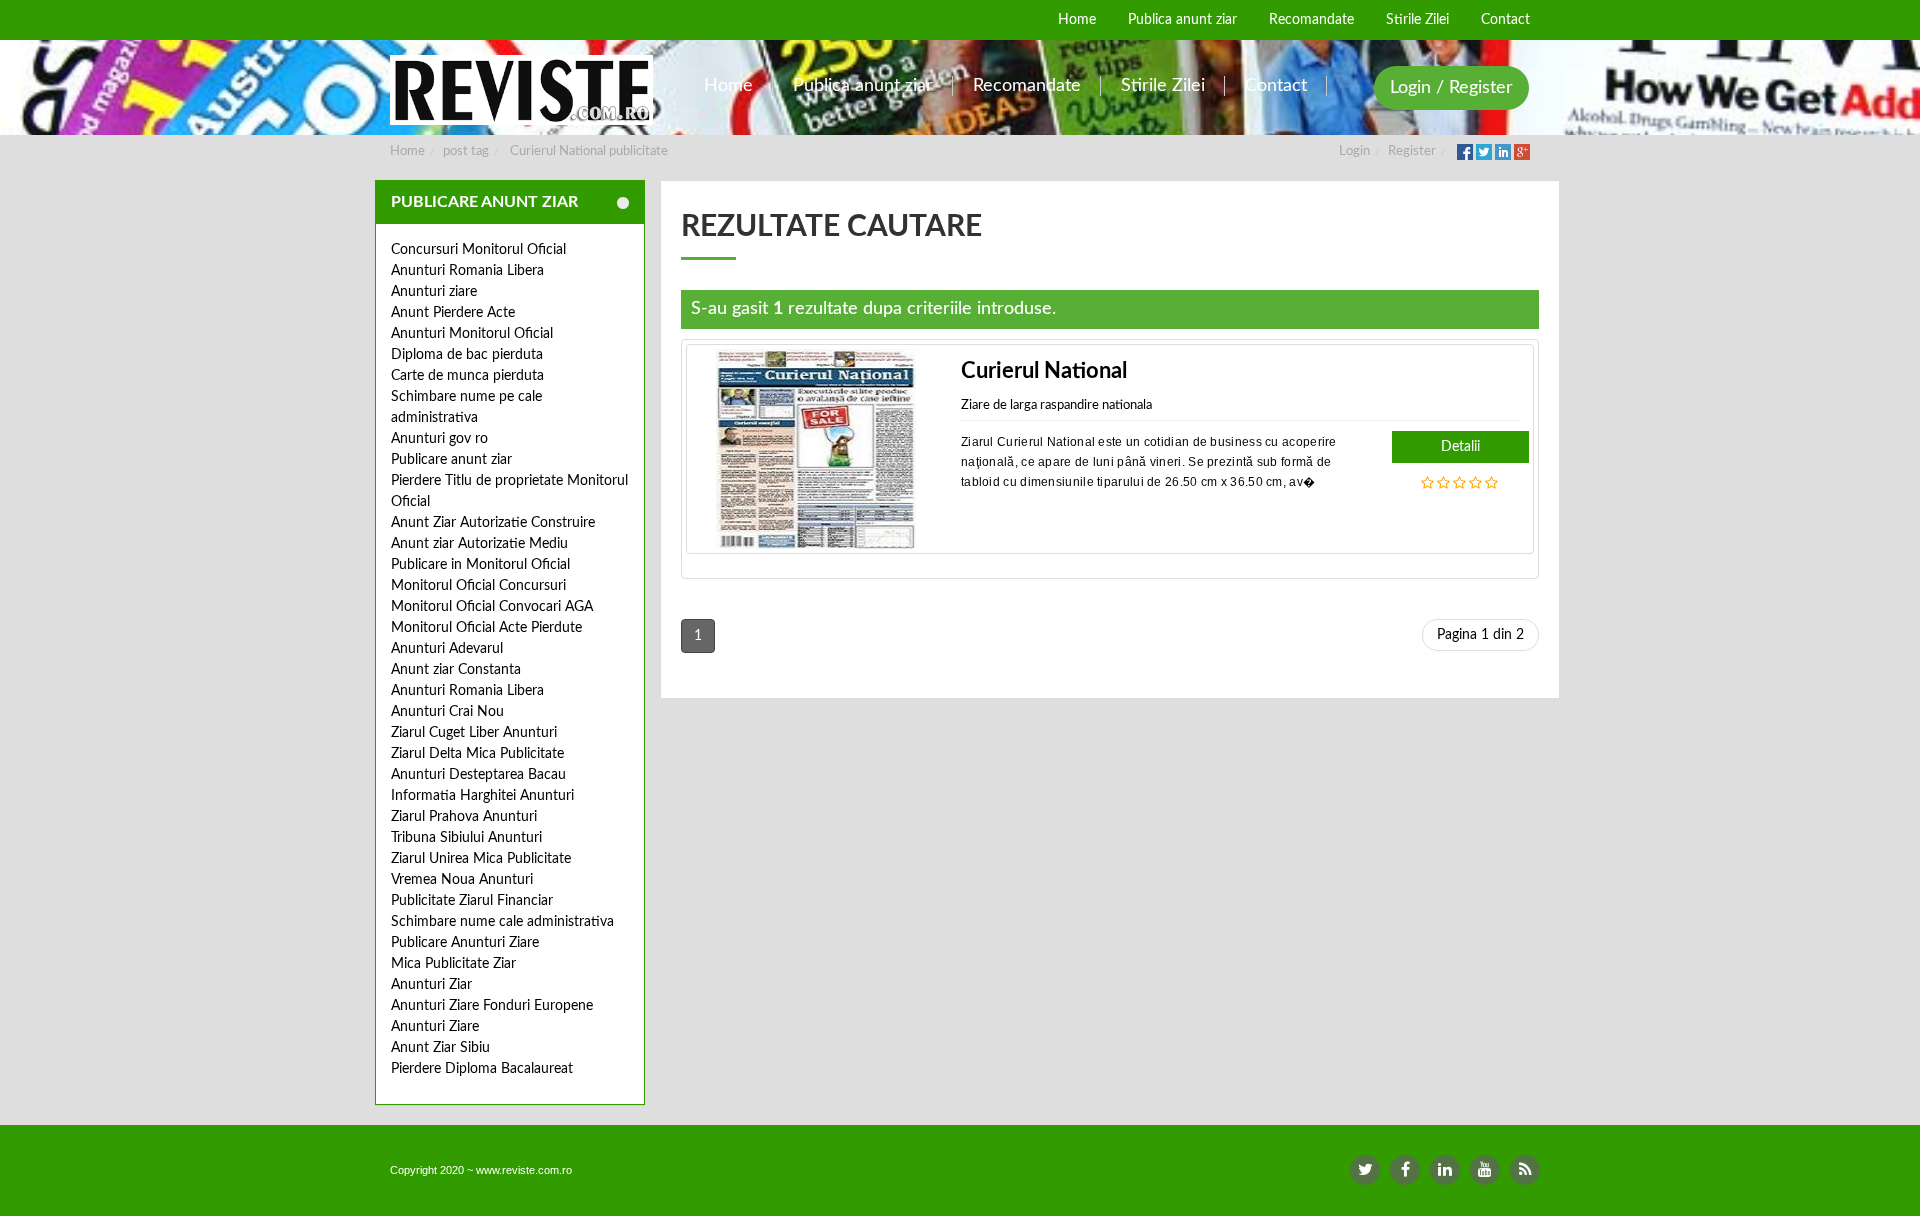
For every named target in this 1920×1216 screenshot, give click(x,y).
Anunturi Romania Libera (467, 271)
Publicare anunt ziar (451, 460)
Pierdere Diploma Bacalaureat (482, 1069)
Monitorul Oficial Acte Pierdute (486, 628)
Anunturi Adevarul (447, 649)
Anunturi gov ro (439, 439)
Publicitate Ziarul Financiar (472, 901)
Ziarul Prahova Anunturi (464, 817)
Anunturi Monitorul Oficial (472, 334)
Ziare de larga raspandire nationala (1056, 405)
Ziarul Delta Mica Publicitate (477, 754)
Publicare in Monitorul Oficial (480, 565)
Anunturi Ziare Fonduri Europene (492, 1006)
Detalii (1460, 447)
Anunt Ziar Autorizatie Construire (493, 523)
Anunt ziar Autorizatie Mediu (479, 544)
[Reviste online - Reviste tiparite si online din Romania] (521, 90)
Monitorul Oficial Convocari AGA (492, 607)
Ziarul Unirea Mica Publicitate (481, 859)
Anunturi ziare (434, 292)
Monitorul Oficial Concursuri (478, 586)
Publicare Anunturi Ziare (465, 943)
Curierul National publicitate (589, 151)
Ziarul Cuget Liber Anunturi (474, 733)
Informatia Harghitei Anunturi (482, 796)
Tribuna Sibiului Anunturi (466, 838)
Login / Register (1451, 88)
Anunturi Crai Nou (447, 712)
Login (1354, 151)
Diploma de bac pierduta (467, 355)
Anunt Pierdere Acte (453, 313)
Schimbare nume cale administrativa (502, 922)
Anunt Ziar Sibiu (440, 1048)
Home (407, 151)
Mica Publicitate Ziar (453, 964)
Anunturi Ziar (431, 985)
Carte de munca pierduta (467, 376)
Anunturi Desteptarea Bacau (478, 775)
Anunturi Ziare (435, 1027)
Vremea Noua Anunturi (462, 880)
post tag (466, 151)
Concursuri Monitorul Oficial (478, 250)
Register (1412, 151)
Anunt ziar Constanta (456, 670)
